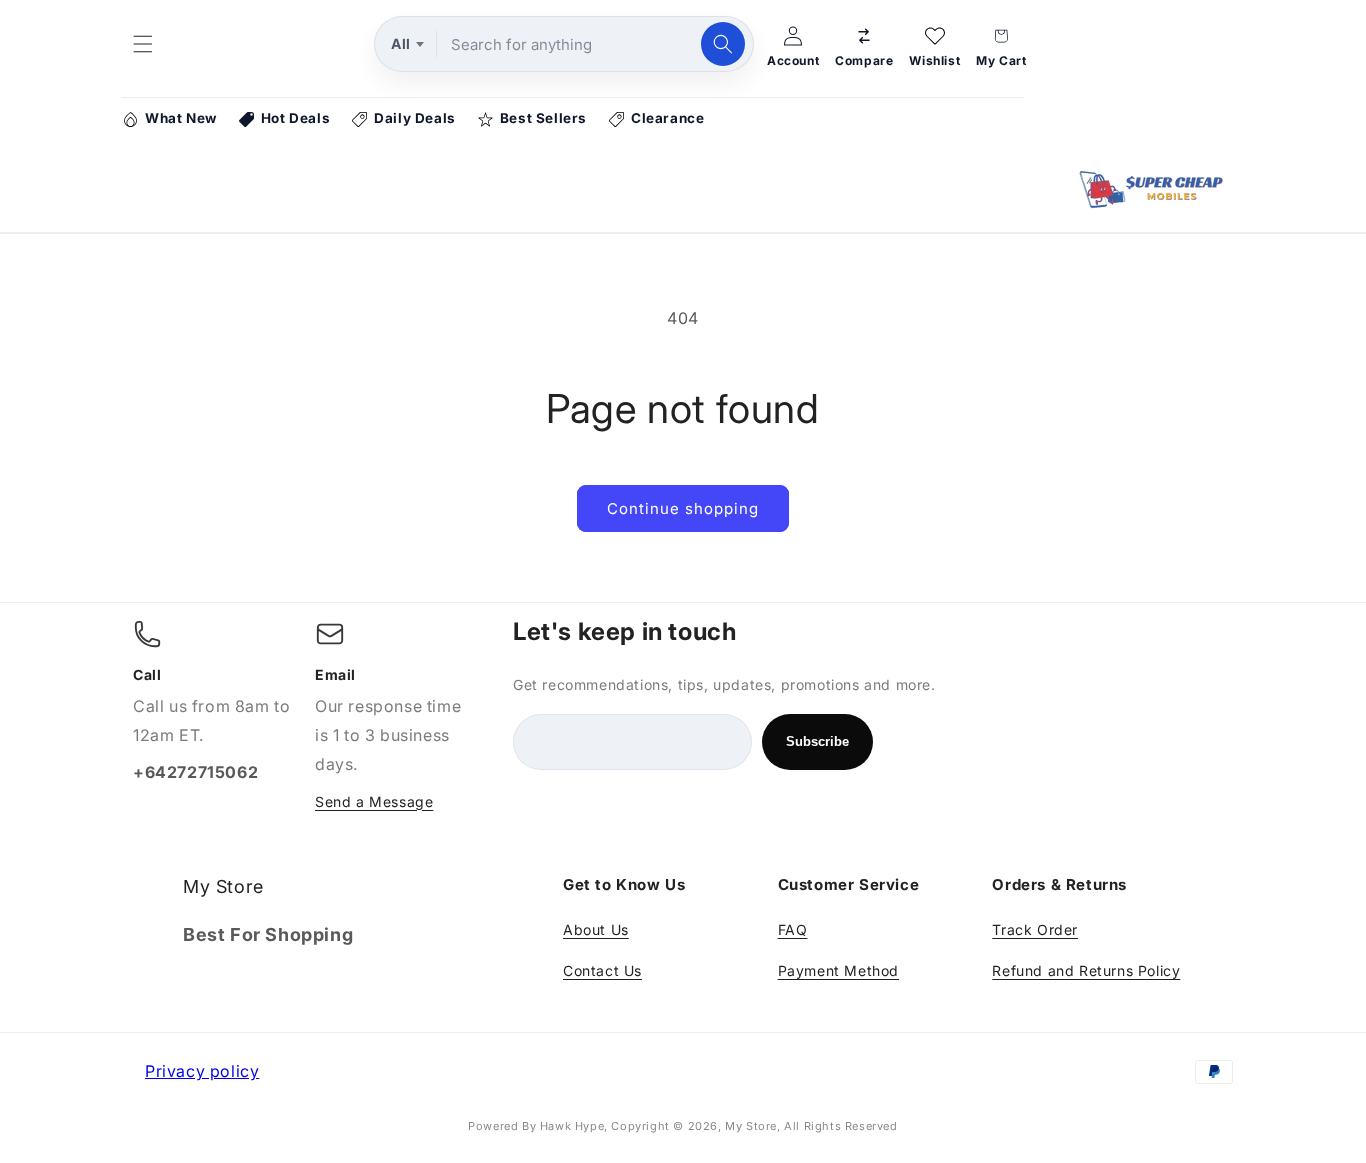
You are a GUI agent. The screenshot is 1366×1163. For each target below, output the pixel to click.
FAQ (793, 929)
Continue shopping (683, 508)
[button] (143, 44)
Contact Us (602, 970)
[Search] (723, 44)
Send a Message (374, 801)
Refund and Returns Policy (1086, 970)
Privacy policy (202, 1071)
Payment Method (838, 970)
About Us (596, 929)
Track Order (1035, 929)
